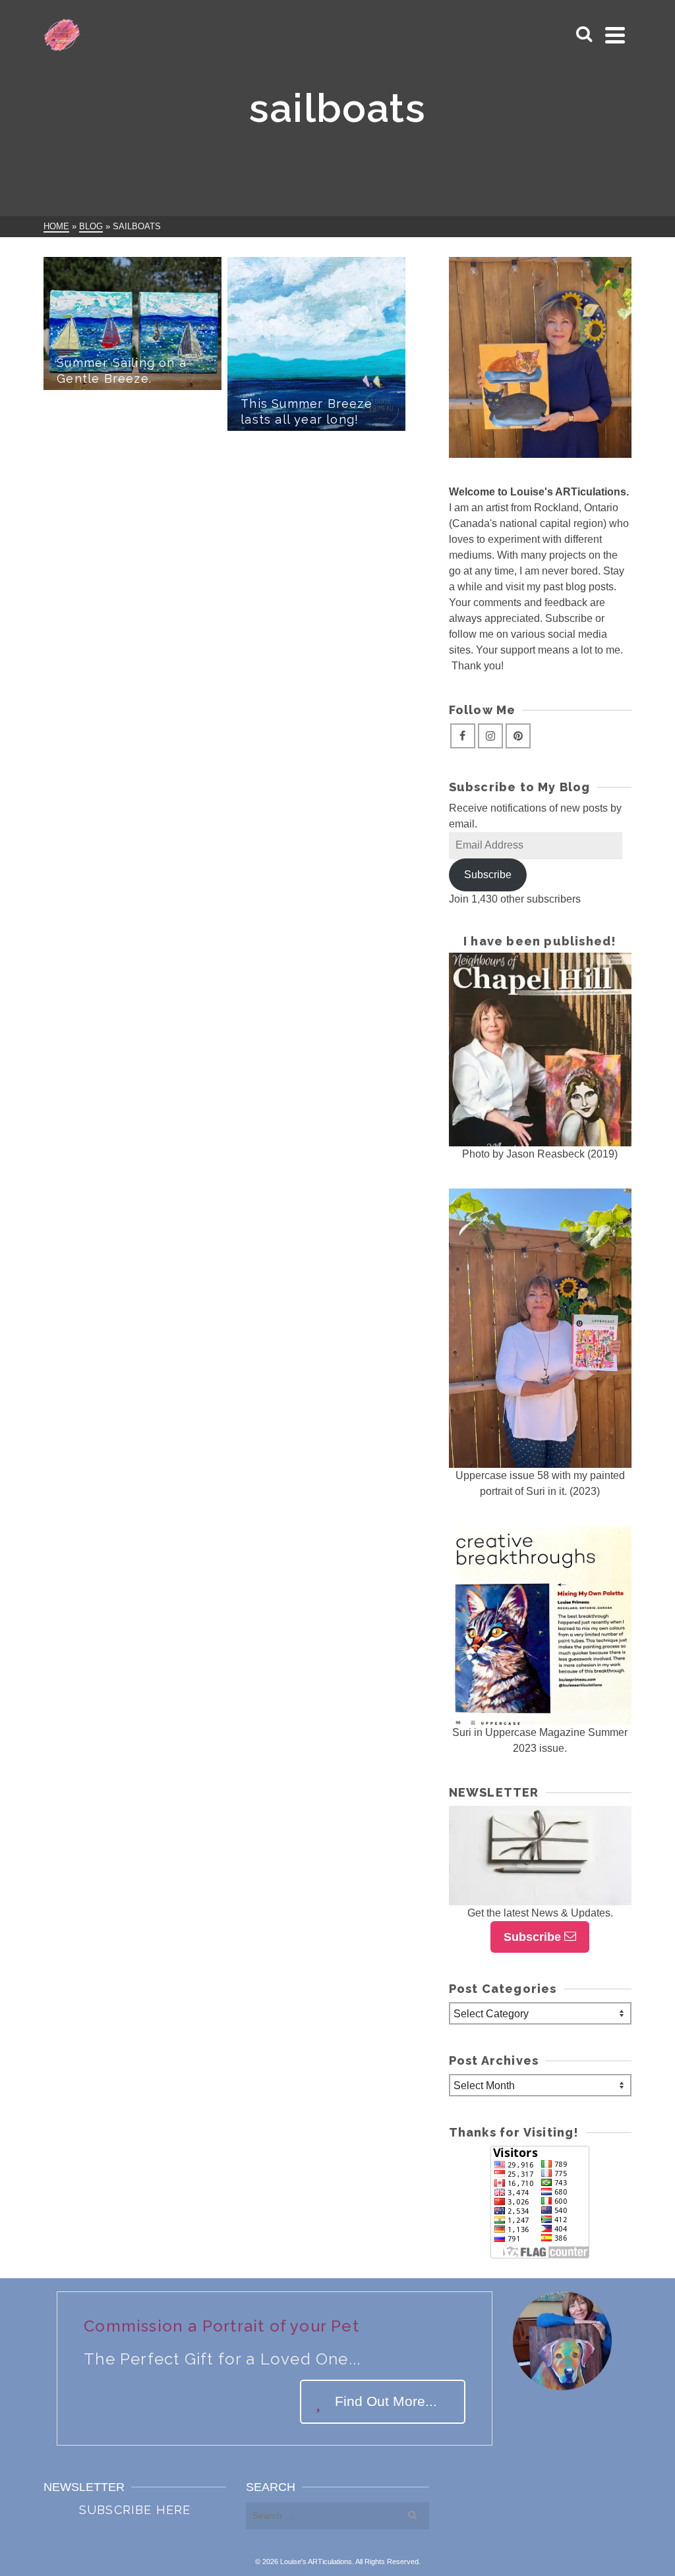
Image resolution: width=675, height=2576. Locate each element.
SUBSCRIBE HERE (135, 2510)
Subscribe (488, 875)
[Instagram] (490, 736)
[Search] (584, 35)
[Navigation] (615, 35)
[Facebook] (463, 736)
